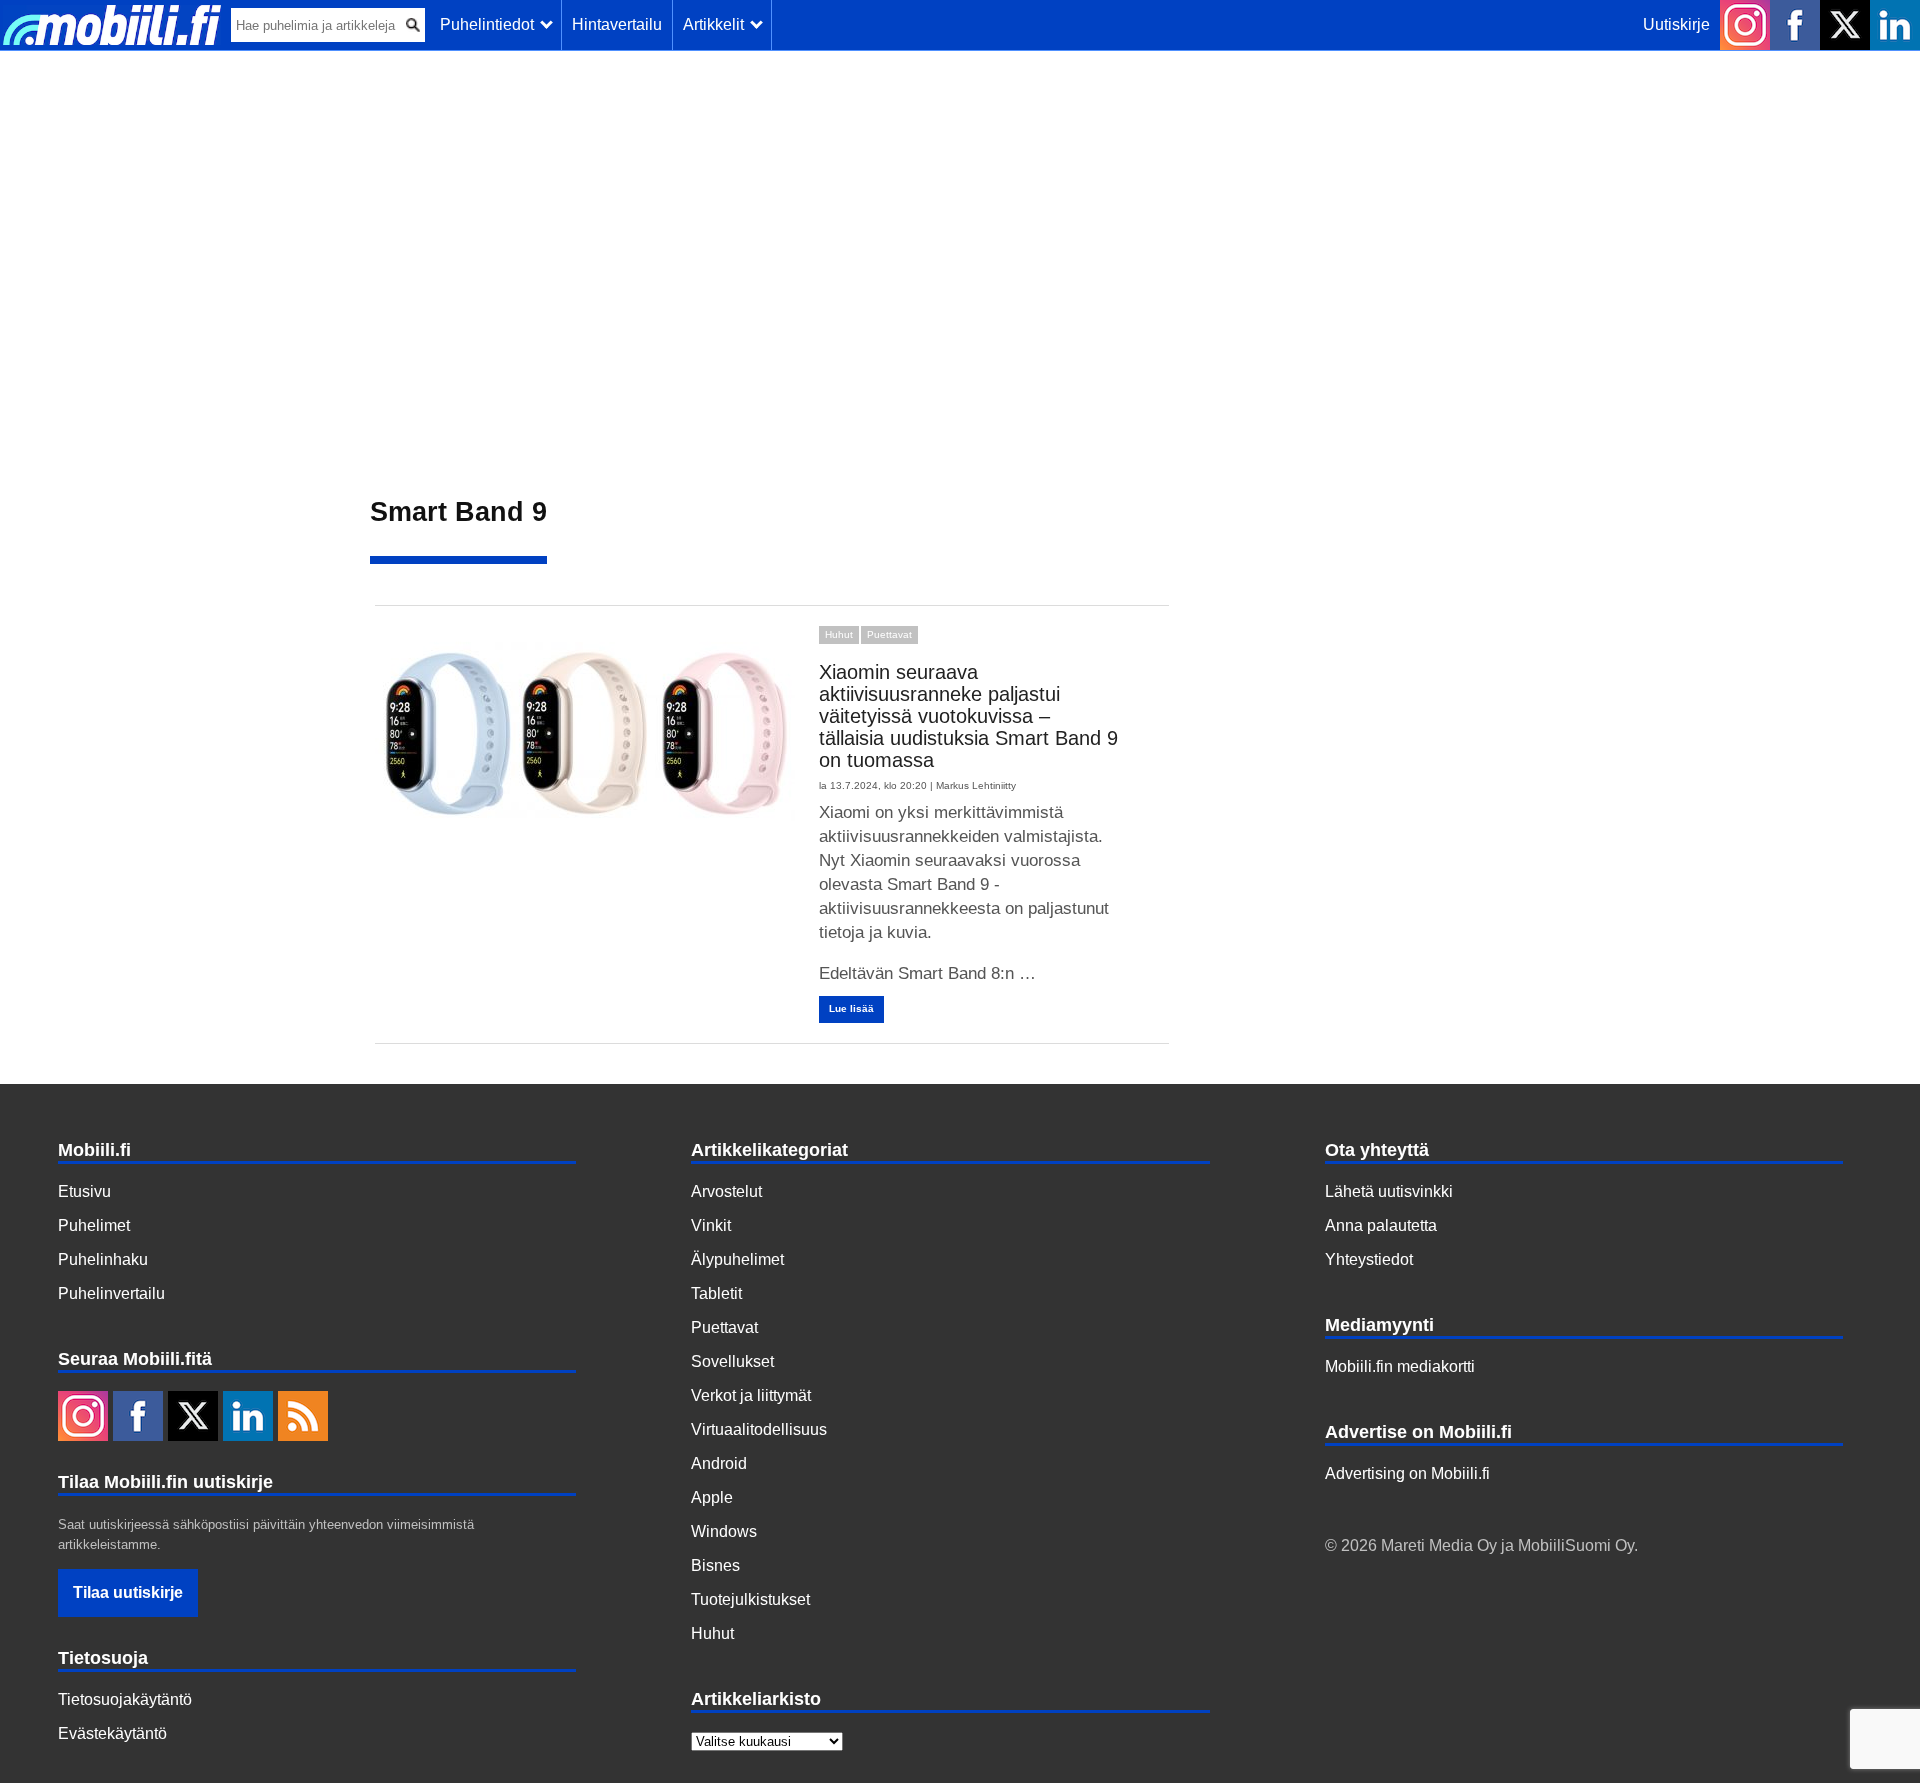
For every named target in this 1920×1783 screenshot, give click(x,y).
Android (719, 1463)
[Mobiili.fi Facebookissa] (1795, 25)
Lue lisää (851, 1008)
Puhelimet (94, 1225)
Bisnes (715, 1565)
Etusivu (84, 1191)
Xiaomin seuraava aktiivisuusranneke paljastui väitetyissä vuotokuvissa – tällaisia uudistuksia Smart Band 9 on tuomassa (968, 716)
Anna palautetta (1381, 1225)
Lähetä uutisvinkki (1389, 1191)
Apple (712, 1497)
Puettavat (889, 634)
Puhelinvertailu (111, 1293)
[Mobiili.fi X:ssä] (1845, 25)
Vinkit (711, 1225)
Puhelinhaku (103, 1259)
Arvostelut (726, 1191)
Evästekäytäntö (112, 1733)
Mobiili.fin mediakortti (1400, 1366)
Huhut (839, 634)
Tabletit (716, 1293)
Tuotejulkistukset (750, 1599)
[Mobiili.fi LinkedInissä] (1895, 25)
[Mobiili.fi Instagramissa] (1745, 25)
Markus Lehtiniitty (976, 785)
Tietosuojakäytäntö (125, 1699)
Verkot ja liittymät (751, 1395)
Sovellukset (732, 1361)
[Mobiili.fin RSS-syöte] (303, 1418)
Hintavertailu (617, 24)
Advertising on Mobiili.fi (1407, 1473)
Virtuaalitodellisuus (759, 1429)
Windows (724, 1531)
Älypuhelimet (737, 1259)
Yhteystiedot (1369, 1259)
